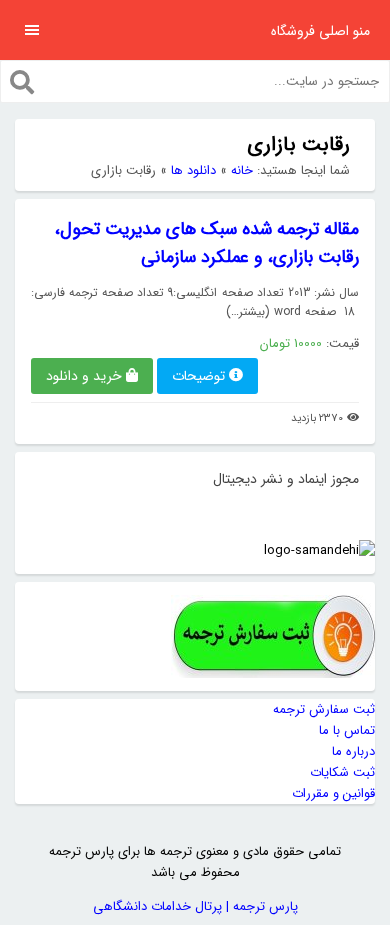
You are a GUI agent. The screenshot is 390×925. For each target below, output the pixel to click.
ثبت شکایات (342, 772)
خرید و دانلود (84, 376)
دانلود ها (193, 170)
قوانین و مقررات (333, 793)
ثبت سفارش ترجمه (324, 709)
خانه (242, 170)
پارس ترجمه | (260, 906)
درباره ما (353, 751)
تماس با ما (347, 730)
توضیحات (198, 376)
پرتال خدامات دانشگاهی (157, 906)
